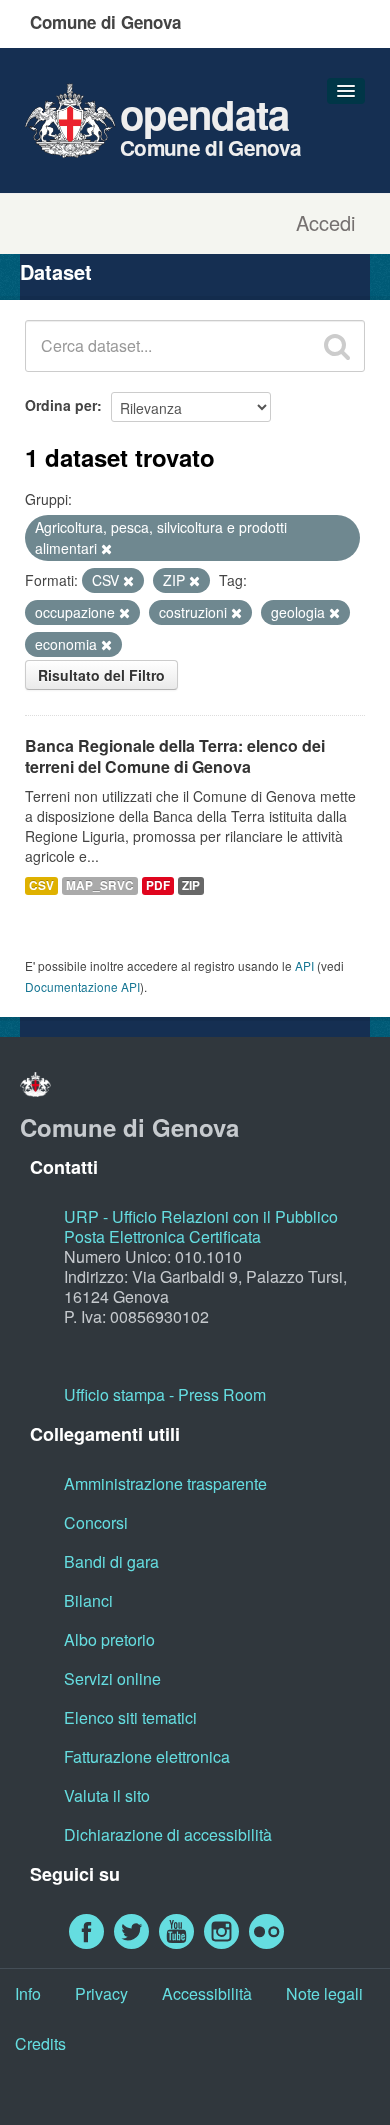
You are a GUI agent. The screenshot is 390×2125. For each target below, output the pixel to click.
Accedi (325, 223)
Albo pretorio (109, 1639)
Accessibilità (207, 1993)
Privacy (101, 1993)
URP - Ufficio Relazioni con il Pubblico (201, 1216)
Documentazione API (82, 986)
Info (28, 1993)
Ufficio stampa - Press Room (165, 1394)
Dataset (56, 271)
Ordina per (61, 405)
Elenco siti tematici (130, 1717)
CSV (41, 885)
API (304, 965)
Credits (40, 2043)
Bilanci (88, 1600)
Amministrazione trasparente (165, 1483)
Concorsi (96, 1522)
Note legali (324, 1993)
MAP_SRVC (100, 885)
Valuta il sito (107, 1795)
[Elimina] (106, 549)
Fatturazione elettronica (147, 1756)
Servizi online (112, 1678)
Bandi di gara (111, 1561)
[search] (337, 346)
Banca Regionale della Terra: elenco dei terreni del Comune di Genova (175, 756)
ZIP (191, 885)
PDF (158, 885)
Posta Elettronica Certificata (162, 1236)
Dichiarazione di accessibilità (168, 1834)
